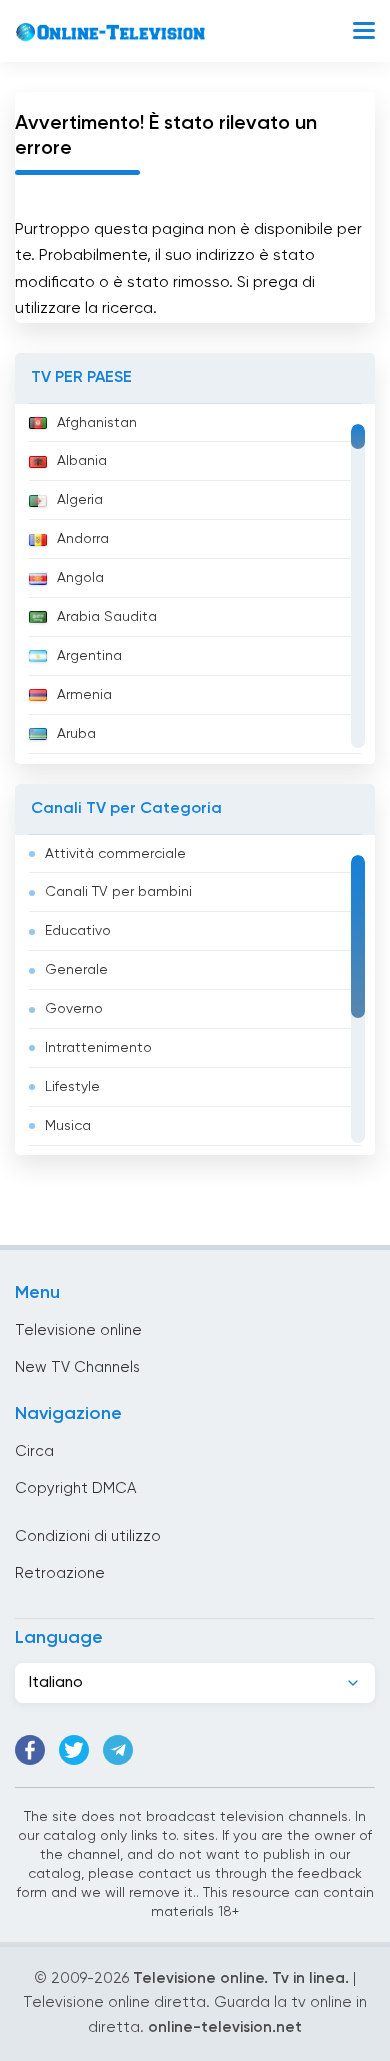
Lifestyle (72, 1087)
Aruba (76, 734)
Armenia (84, 695)
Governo (74, 1009)
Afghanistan (97, 423)
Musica (68, 1126)
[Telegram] (118, 1750)
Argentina (89, 656)
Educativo (78, 931)
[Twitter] (74, 1750)
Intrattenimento (98, 1048)
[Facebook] (30, 1750)
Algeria (80, 500)
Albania (82, 461)
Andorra (83, 539)
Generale (76, 970)
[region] (195, 584)
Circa (34, 1451)
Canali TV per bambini (118, 892)
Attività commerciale (115, 854)
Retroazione (60, 1573)
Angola (80, 578)
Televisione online (78, 1330)
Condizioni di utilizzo (88, 1536)
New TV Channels (77, 1367)
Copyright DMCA (75, 1488)
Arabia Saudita (107, 617)
